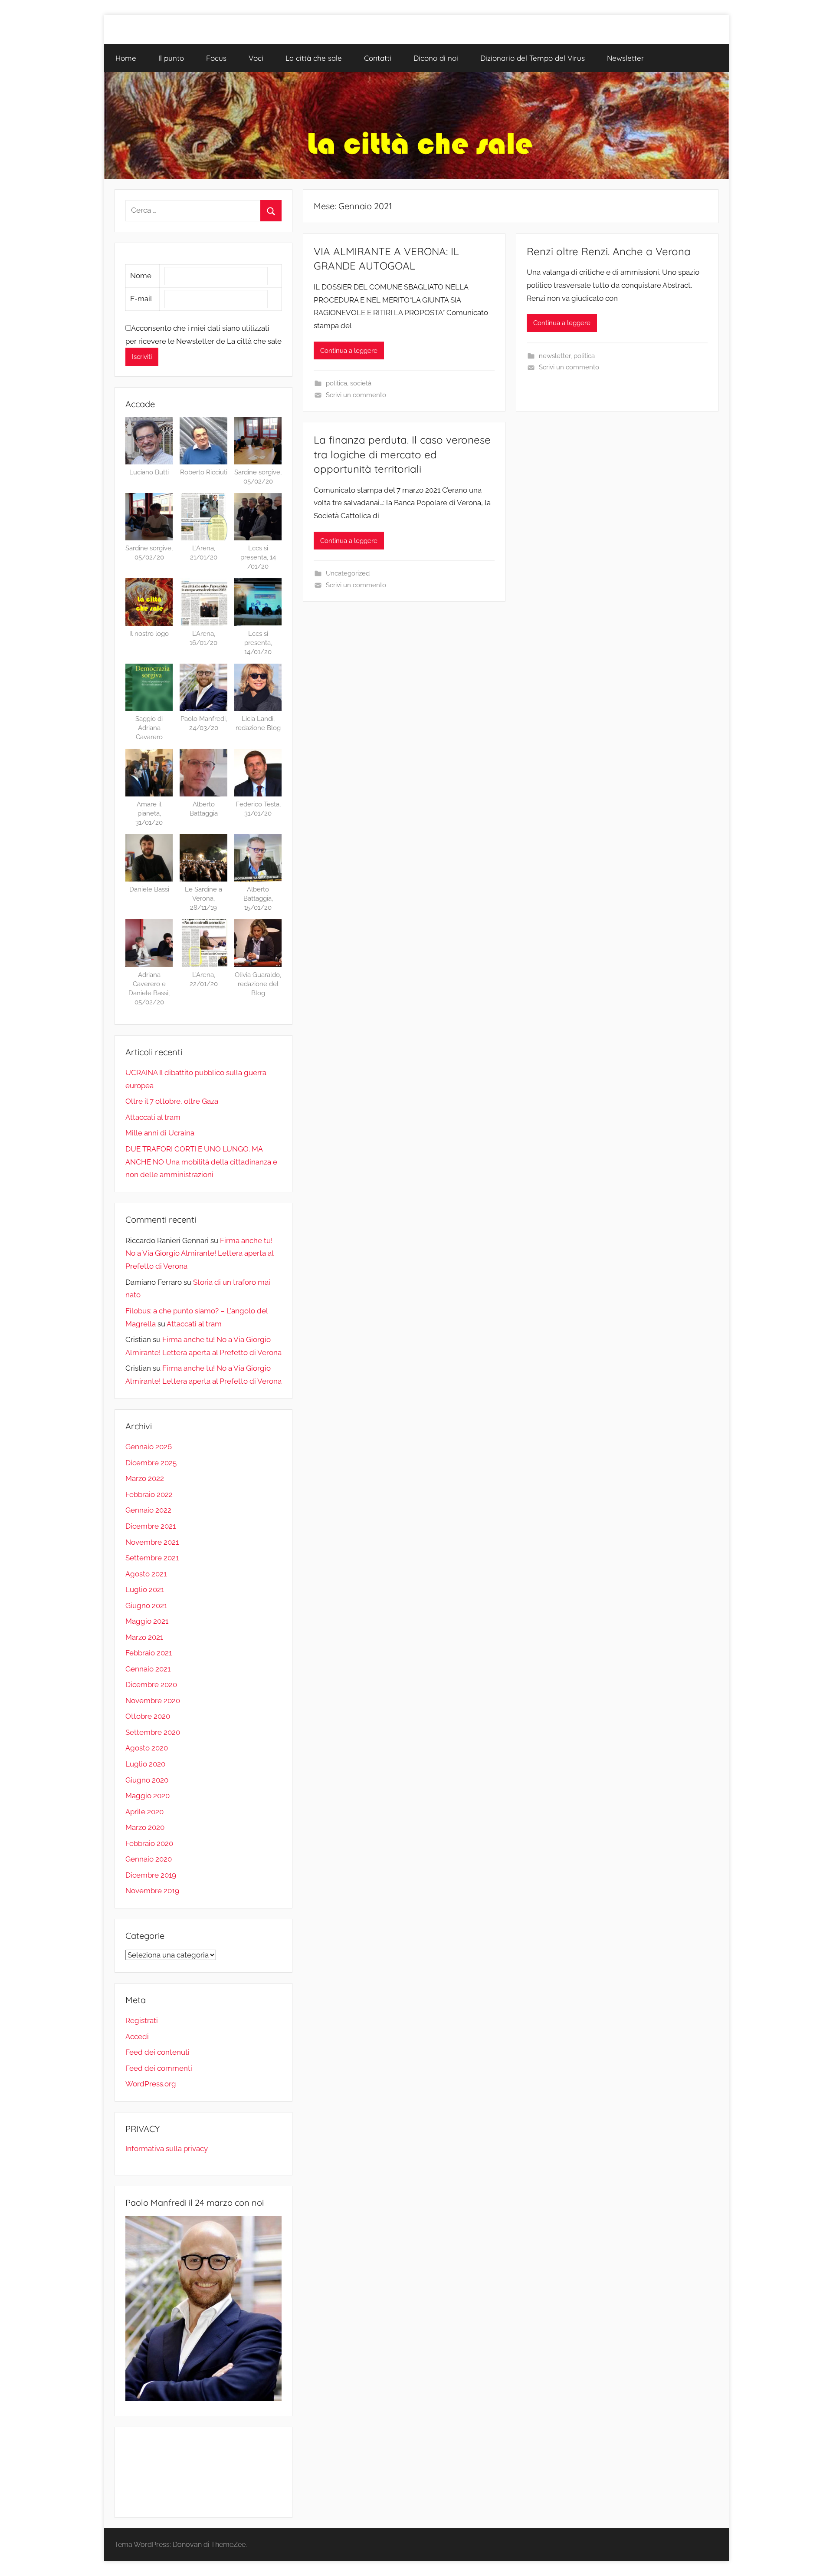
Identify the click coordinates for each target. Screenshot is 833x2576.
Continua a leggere (349, 351)
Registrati (142, 2020)
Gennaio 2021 (148, 1669)
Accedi (137, 2036)
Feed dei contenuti (157, 2052)
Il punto (171, 58)
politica (336, 383)
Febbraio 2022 (149, 1494)
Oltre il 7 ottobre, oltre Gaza (172, 1101)
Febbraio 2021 (149, 1653)
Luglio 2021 (145, 1589)
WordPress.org (151, 2084)
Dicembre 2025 (151, 1463)
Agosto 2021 (146, 1574)
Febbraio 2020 (149, 1843)
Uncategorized (348, 573)
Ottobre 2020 (148, 1716)
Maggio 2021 (147, 1621)
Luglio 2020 (145, 1764)
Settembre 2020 (153, 1732)
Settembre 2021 (152, 1558)
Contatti (378, 58)
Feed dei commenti (159, 2068)
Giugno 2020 (147, 1780)
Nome (141, 276)
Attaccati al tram (153, 1117)
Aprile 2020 (144, 1812)
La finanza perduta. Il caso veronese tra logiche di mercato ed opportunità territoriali (402, 454)
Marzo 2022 (145, 1478)
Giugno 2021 (146, 1605)
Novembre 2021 (152, 1542)
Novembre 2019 (152, 1891)
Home (126, 58)
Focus (216, 58)
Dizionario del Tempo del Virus (533, 58)
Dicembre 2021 (151, 1526)
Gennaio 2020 (149, 1859)
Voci (256, 58)
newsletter (555, 356)
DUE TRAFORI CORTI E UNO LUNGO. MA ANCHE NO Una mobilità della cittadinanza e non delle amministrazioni (201, 1162)
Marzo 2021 (144, 1637)
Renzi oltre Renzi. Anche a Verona (609, 251)
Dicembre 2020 (151, 1684)
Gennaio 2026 (149, 1447)
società (361, 383)
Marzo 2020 (145, 1827)
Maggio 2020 (148, 1796)
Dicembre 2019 (151, 1875)
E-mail (141, 299)
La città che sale (314, 58)
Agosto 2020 (147, 1748)
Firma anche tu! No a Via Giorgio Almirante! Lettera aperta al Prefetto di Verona (199, 1253)
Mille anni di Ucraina (160, 1133)
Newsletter (626, 58)
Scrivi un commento (356, 395)
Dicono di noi (436, 58)
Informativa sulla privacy (167, 2148)
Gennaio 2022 (148, 1510)
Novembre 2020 (153, 1701)
